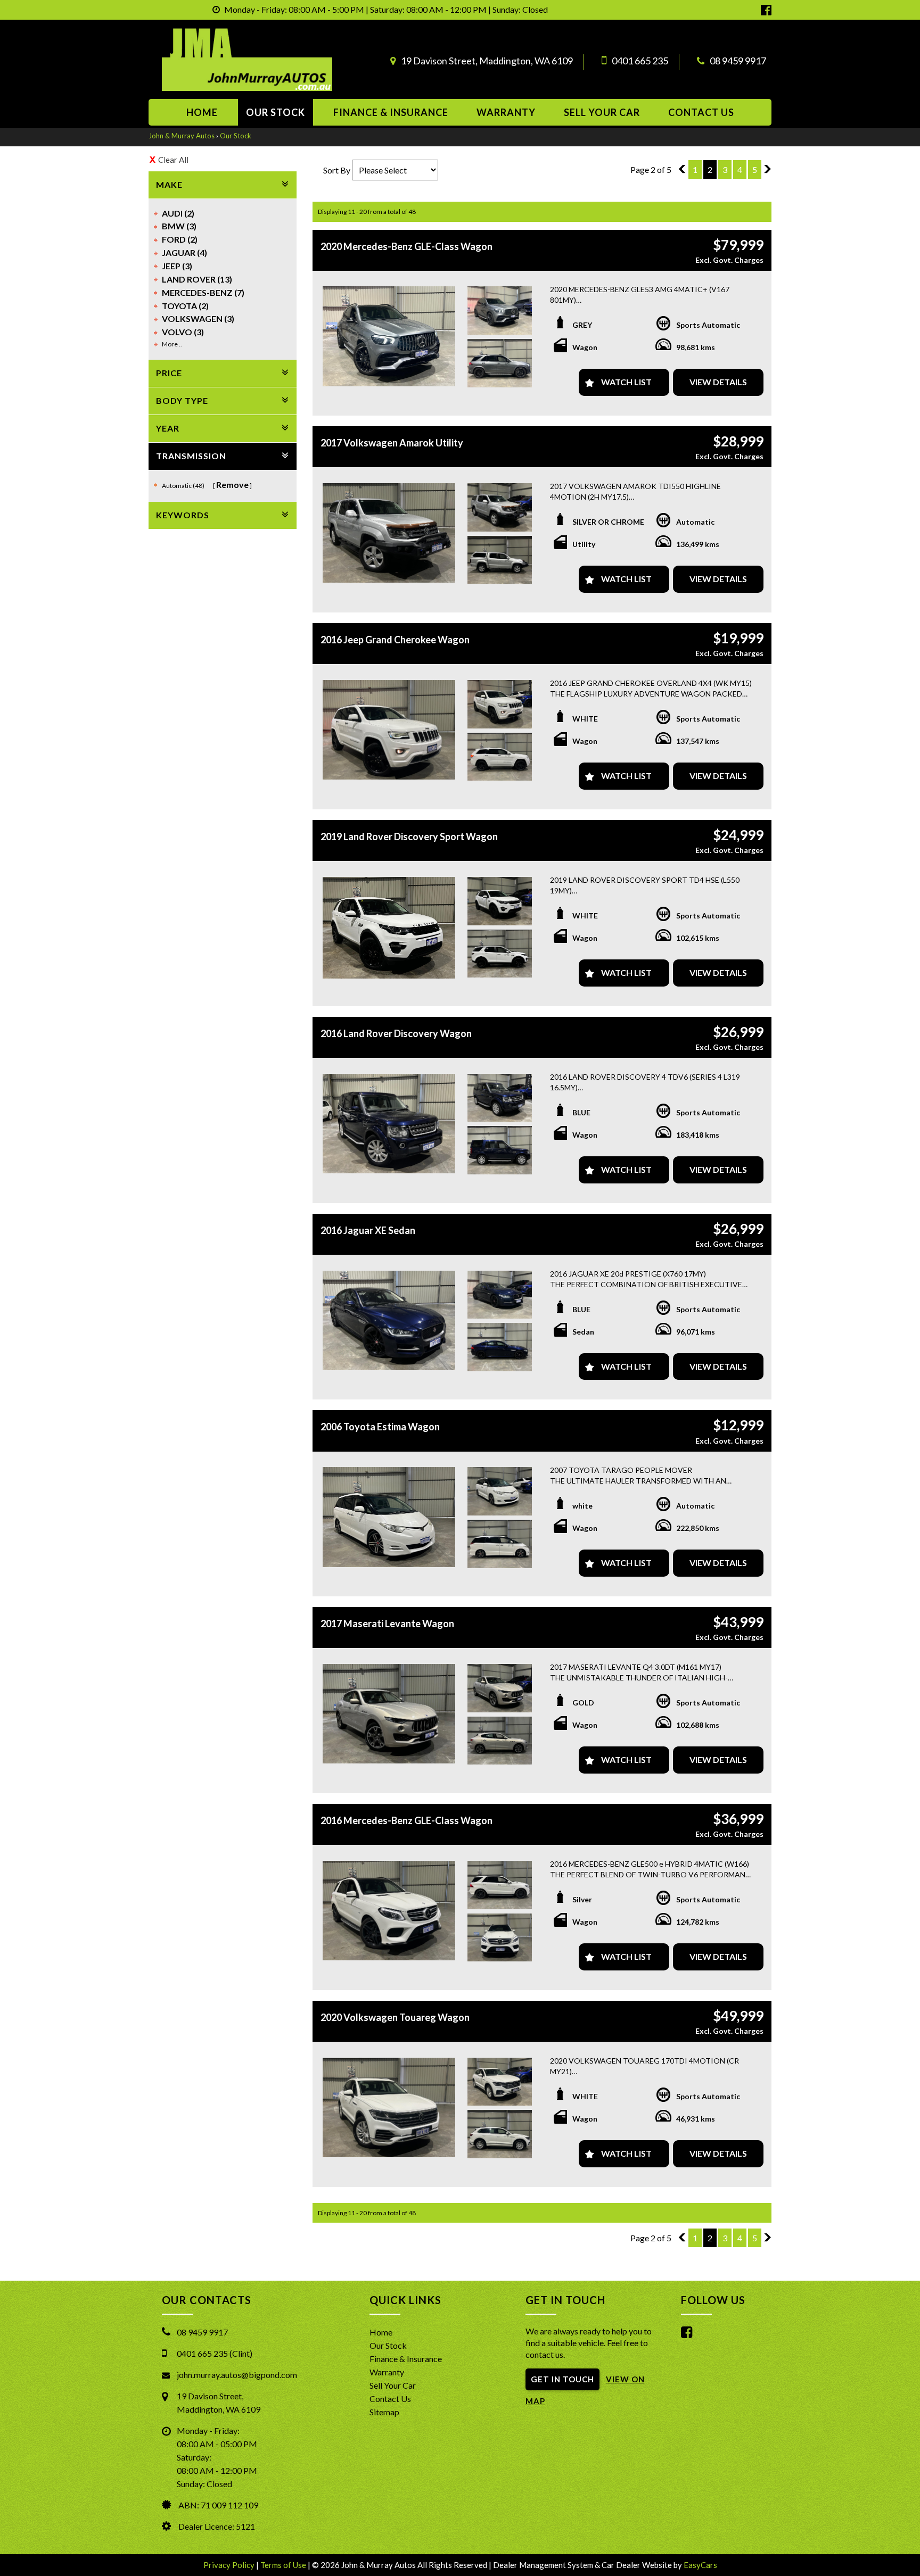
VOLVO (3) (183, 332)
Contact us (701, 112)
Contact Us (390, 2399)
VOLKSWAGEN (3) (198, 318)
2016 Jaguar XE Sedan (368, 1230)
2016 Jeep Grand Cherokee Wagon (395, 640)
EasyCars (700, 2565)
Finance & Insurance (391, 112)
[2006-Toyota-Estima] (389, 1517)
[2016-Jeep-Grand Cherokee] (389, 730)
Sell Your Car (602, 112)
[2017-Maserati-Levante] (389, 1714)
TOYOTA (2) (185, 306)
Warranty (506, 112)
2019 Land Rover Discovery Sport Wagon (409, 836)
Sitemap (384, 2412)
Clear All (173, 160)
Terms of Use (284, 2565)
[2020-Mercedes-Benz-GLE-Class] (389, 336)
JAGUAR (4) (184, 252)
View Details (718, 382)
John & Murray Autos (182, 136)
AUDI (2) (178, 213)
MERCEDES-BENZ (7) (203, 292)
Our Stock (276, 112)
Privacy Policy (230, 2565)
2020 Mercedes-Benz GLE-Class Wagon (406, 246)
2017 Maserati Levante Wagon (387, 1624)
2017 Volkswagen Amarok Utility (392, 443)
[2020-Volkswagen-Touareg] (389, 2107)
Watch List (626, 382)
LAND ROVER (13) (197, 279)
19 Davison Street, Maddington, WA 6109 (487, 61)
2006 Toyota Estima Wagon (380, 1427)
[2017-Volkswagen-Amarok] (389, 533)
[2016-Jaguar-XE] (389, 1320)
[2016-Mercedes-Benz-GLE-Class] (389, 1911)
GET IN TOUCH (562, 2379)
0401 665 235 (640, 61)
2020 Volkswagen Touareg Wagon (395, 2017)
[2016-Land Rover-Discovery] (389, 1124)
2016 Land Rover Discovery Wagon (396, 1033)
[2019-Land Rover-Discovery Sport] (389, 928)
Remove (232, 484)
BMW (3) (179, 226)
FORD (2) (180, 239)
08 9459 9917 (738, 61)
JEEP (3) (177, 266)
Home (202, 112)
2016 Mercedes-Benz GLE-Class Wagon (406, 1820)
